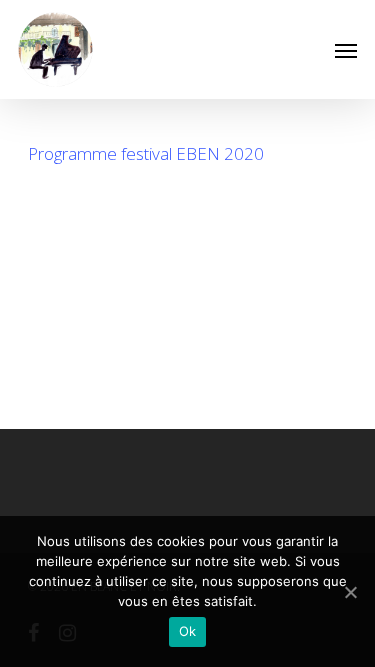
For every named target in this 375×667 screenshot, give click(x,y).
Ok (188, 631)
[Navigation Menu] (346, 50)
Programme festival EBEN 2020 (146, 153)
